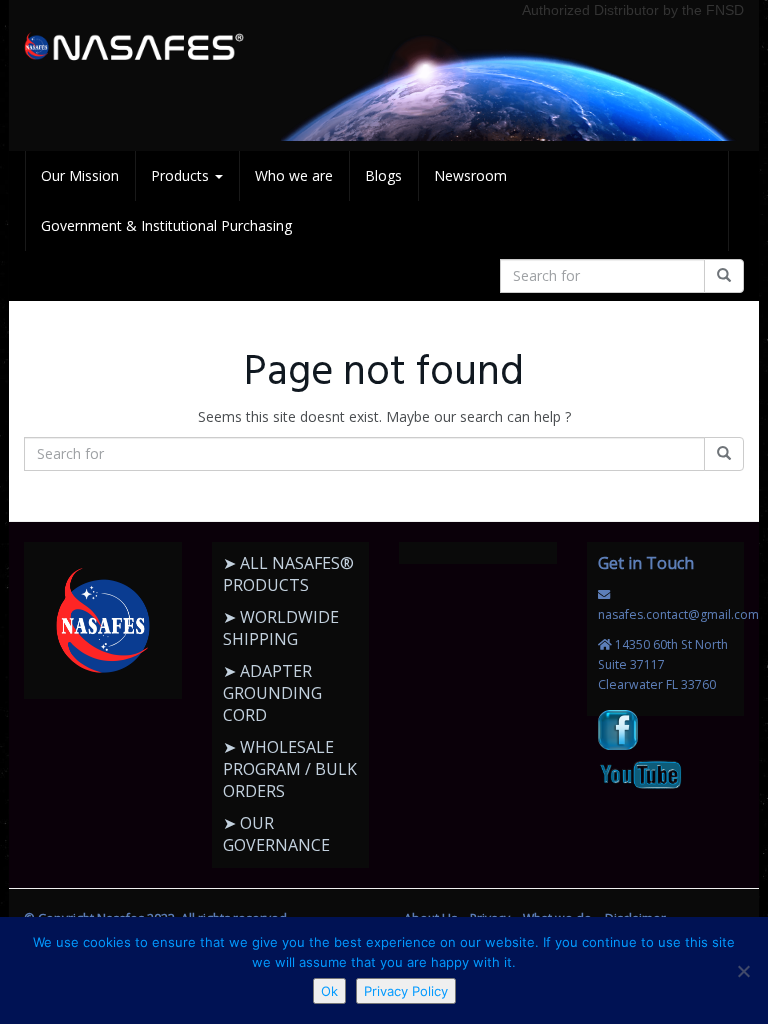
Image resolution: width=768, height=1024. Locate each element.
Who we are (294, 175)
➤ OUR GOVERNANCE (276, 834)
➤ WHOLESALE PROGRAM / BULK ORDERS (290, 769)
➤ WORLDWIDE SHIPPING (281, 628)
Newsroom (470, 175)
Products (182, 175)
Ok (329, 991)
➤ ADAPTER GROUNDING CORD (272, 693)
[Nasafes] (134, 47)
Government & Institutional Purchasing (166, 225)
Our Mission (80, 175)
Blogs (383, 175)
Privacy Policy (406, 991)
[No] (743, 971)
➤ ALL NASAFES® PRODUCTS (288, 574)
